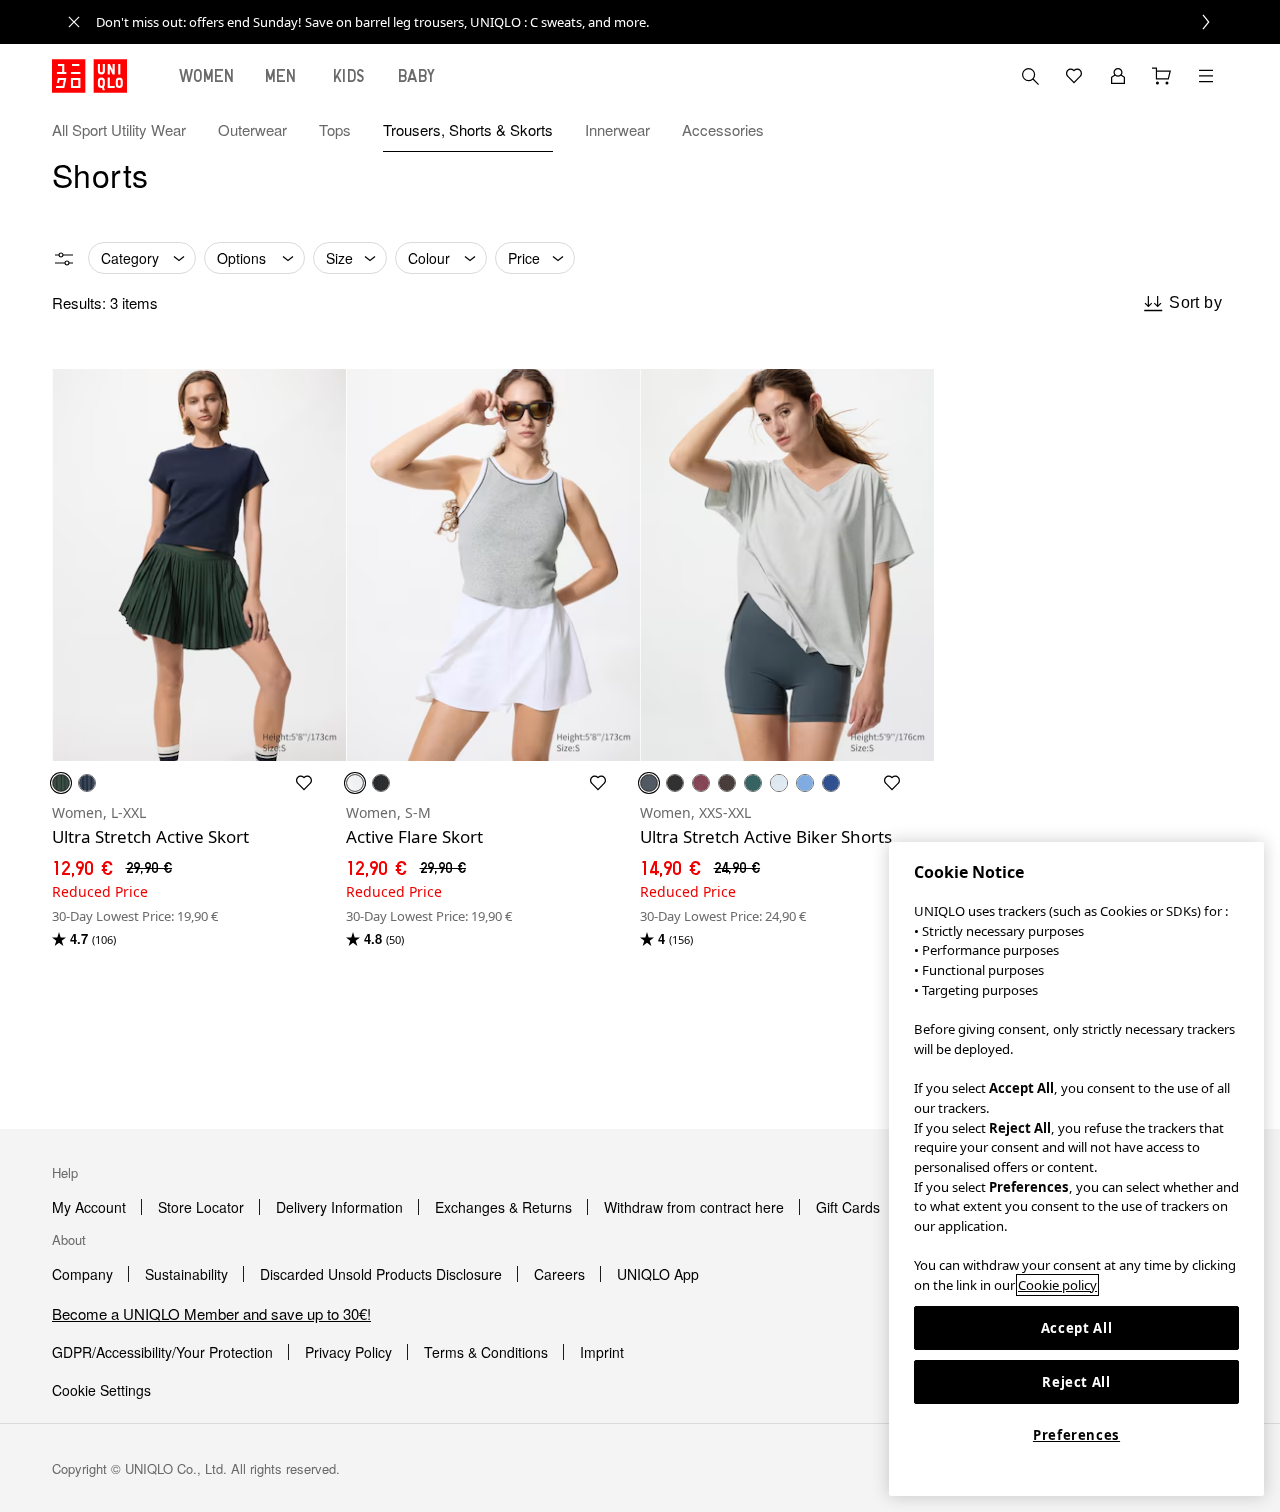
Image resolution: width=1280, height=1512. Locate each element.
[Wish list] (1074, 76)
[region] (1076, 1169)
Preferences (1076, 1435)
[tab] (207, 76)
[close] (74, 22)
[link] (662, 22)
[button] (1206, 130)
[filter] (64, 259)
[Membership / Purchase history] (1118, 76)
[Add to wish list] (304, 783)
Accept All (1077, 1328)
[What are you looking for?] (1030, 76)
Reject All (1076, 1382)
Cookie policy (1057, 1285)
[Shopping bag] (1162, 76)
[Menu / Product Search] (1206, 76)
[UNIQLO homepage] (89, 76)
